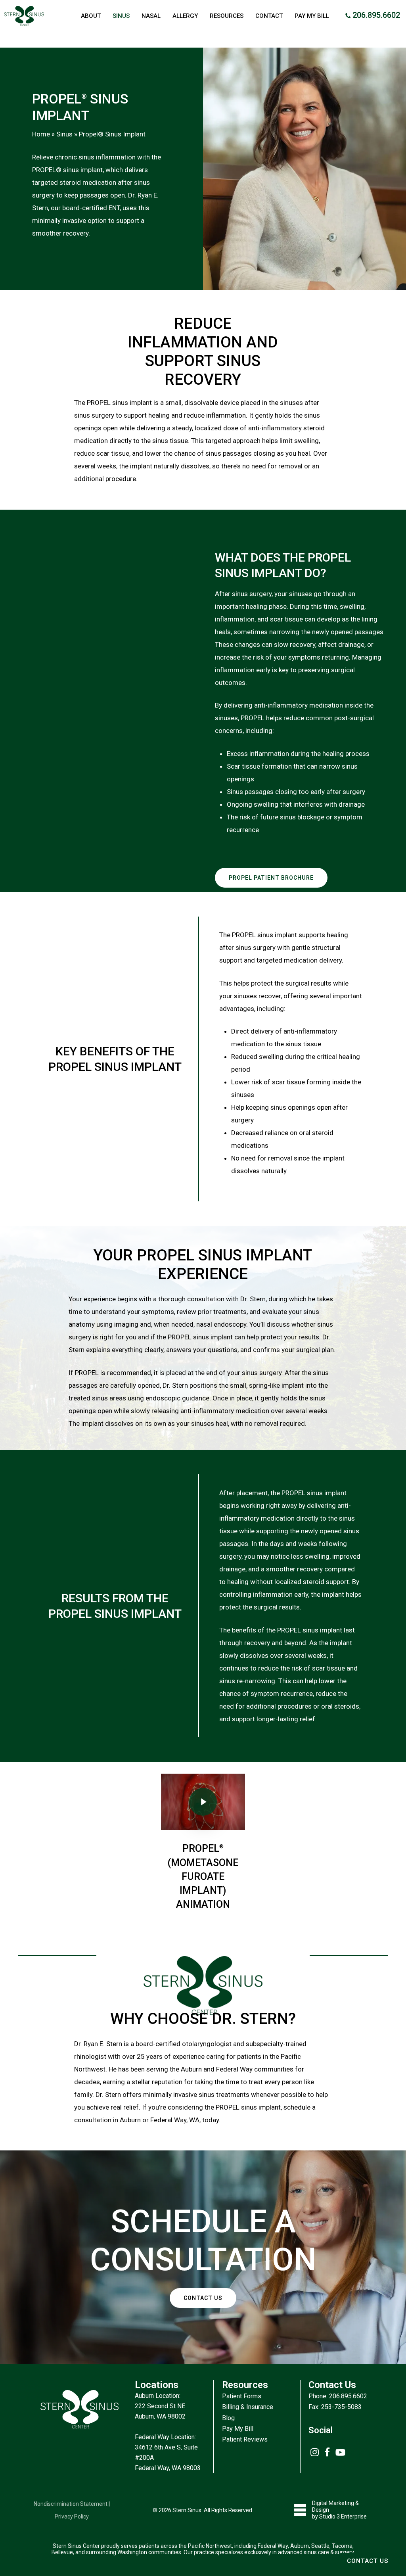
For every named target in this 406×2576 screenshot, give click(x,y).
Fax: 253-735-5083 (335, 2407)
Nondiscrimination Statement (71, 2504)
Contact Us (368, 2561)
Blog (228, 2418)
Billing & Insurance (248, 2407)
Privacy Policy (72, 2517)
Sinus (64, 134)
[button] (271, 878)
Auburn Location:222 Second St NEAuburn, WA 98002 (160, 2406)
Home (41, 134)
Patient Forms (242, 2396)
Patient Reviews (245, 2439)
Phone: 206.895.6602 (338, 2396)
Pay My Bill (238, 2429)
